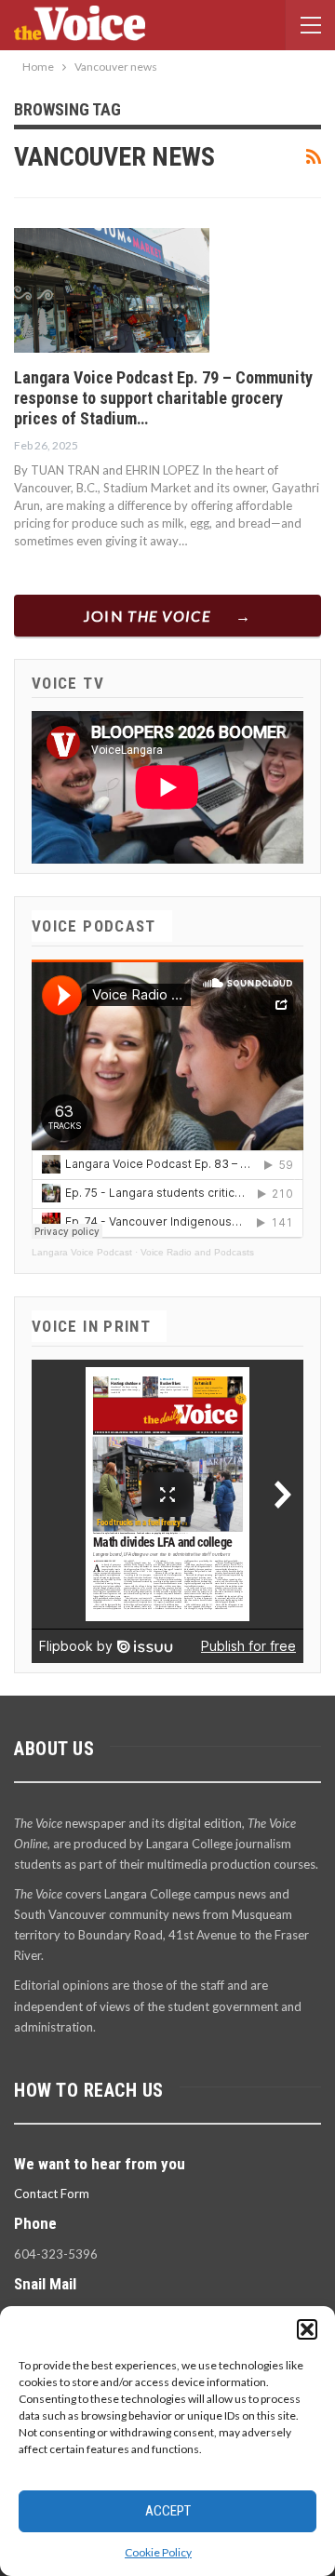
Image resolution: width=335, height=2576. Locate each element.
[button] (307, 2329)
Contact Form (52, 2194)
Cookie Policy (158, 2552)
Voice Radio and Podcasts (197, 1252)
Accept (168, 2511)
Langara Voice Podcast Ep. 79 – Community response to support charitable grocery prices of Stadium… (163, 398)
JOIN (147, 616)
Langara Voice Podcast (82, 1252)
